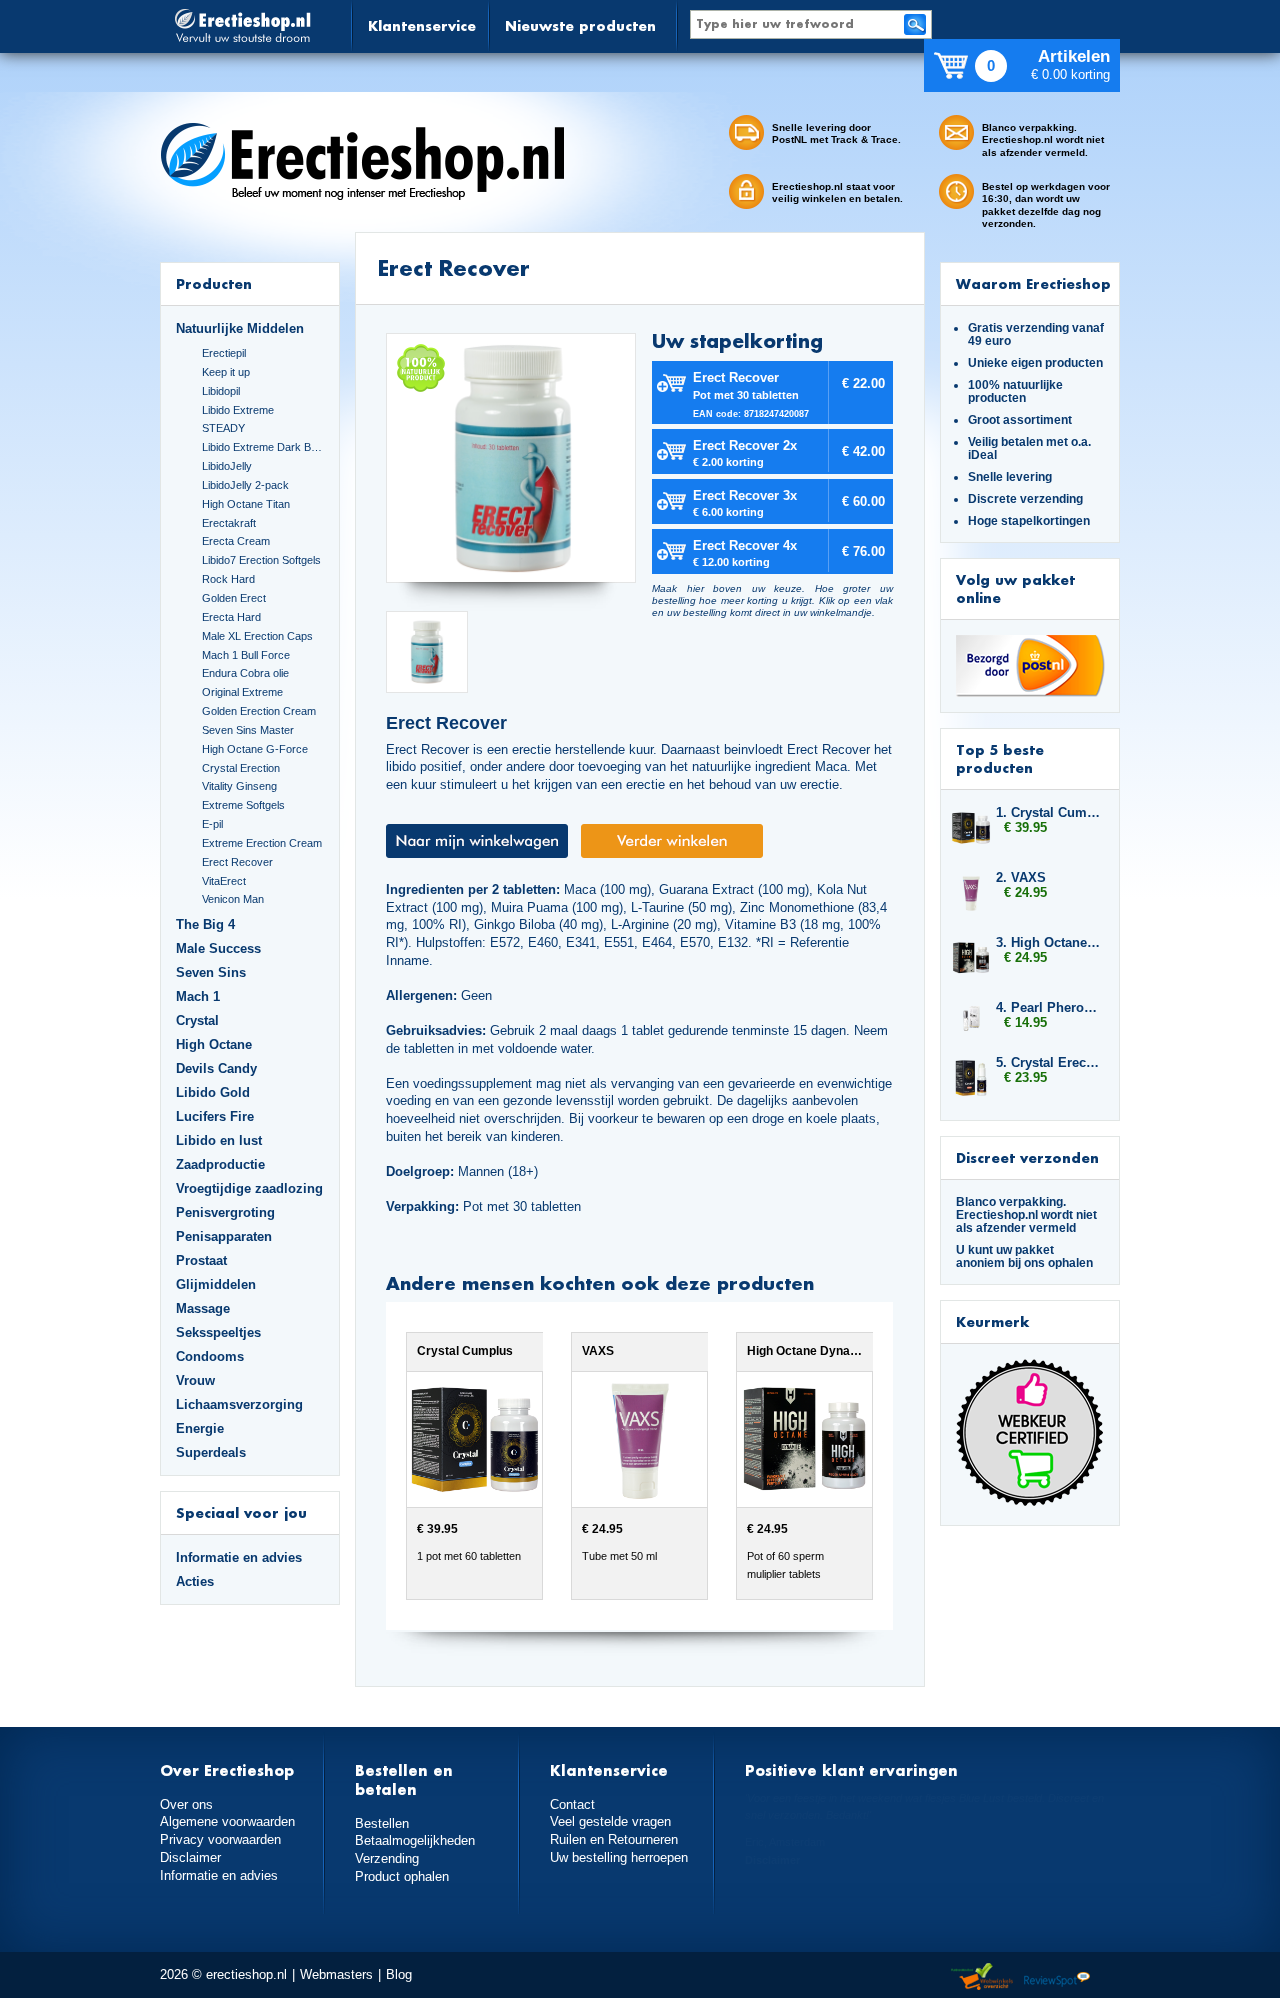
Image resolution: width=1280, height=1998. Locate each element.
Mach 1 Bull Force (246, 655)
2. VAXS (1021, 877)
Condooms (210, 1356)
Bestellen (382, 1823)
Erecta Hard (231, 617)
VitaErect (224, 881)
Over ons (186, 1804)
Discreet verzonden (1027, 1157)
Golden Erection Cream (259, 711)
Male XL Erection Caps (257, 636)
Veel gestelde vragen (610, 1821)
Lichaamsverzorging (239, 1404)
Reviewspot (1057, 1977)
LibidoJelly (227, 466)
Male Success (218, 948)
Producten (214, 283)
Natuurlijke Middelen (240, 328)
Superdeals (211, 1452)
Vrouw (195, 1380)
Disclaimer (190, 1857)
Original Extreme (242, 692)
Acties (195, 1581)
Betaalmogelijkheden (415, 1840)
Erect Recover (237, 862)
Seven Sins (211, 972)
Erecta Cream (236, 541)
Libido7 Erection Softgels (261, 560)
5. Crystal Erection (1048, 1062)
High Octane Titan (246, 504)
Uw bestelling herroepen (619, 1857)
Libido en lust (219, 1140)
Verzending (387, 1858)
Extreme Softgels (243, 805)
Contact (572, 1804)
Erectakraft (229, 523)
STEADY (223, 428)
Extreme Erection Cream (262, 843)
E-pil (212, 824)
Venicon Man (233, 899)
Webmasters (336, 1974)
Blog (399, 1974)
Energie (200, 1428)
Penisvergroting (225, 1212)
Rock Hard (228, 579)
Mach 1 (198, 996)
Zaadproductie (220, 1164)
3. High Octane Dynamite (1048, 942)
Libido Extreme (238, 410)
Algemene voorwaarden (227, 1821)
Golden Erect (234, 598)
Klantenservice (422, 25)
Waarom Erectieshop (1033, 283)
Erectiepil (224, 353)
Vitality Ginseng (239, 786)
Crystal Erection (241, 768)
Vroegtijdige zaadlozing (249, 1188)
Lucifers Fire (215, 1116)
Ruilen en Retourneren (614, 1839)
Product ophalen (402, 1876)
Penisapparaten (224, 1236)
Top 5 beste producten (1000, 758)
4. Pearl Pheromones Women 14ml (1048, 1007)
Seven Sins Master (248, 730)
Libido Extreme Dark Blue (263, 447)
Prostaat (201, 1260)
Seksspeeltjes (218, 1332)
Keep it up (226, 372)
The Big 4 (205, 924)
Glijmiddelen (216, 1284)
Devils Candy (216, 1068)
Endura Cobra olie (245, 673)
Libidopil (221, 391)
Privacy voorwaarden (220, 1839)
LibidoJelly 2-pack (245, 485)
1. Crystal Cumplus (1048, 812)
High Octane (214, 1044)
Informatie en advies (239, 1557)
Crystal (197, 1020)
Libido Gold (213, 1092)
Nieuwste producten (580, 25)
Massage (203, 1308)
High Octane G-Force (255, 749)
